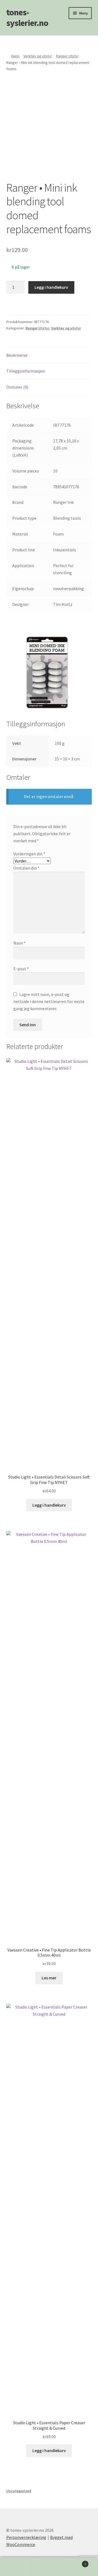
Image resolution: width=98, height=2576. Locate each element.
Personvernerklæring (26, 2537)
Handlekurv (76, 2562)
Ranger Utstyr (67, 56)
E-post (21, 969)
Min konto (16, 2567)
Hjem (15, 56)
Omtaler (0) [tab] (17, 387)
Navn (19, 943)
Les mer (49, 1978)
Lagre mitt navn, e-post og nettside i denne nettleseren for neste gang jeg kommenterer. (49, 1001)
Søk (49, 2567)
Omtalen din (26, 868)
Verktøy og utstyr (38, 56)
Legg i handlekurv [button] (49, 1505)
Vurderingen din (29, 854)
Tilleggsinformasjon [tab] (26, 371)
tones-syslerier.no (27, 18)
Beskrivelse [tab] (17, 355)
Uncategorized (19, 2491)
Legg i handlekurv (51, 287)
